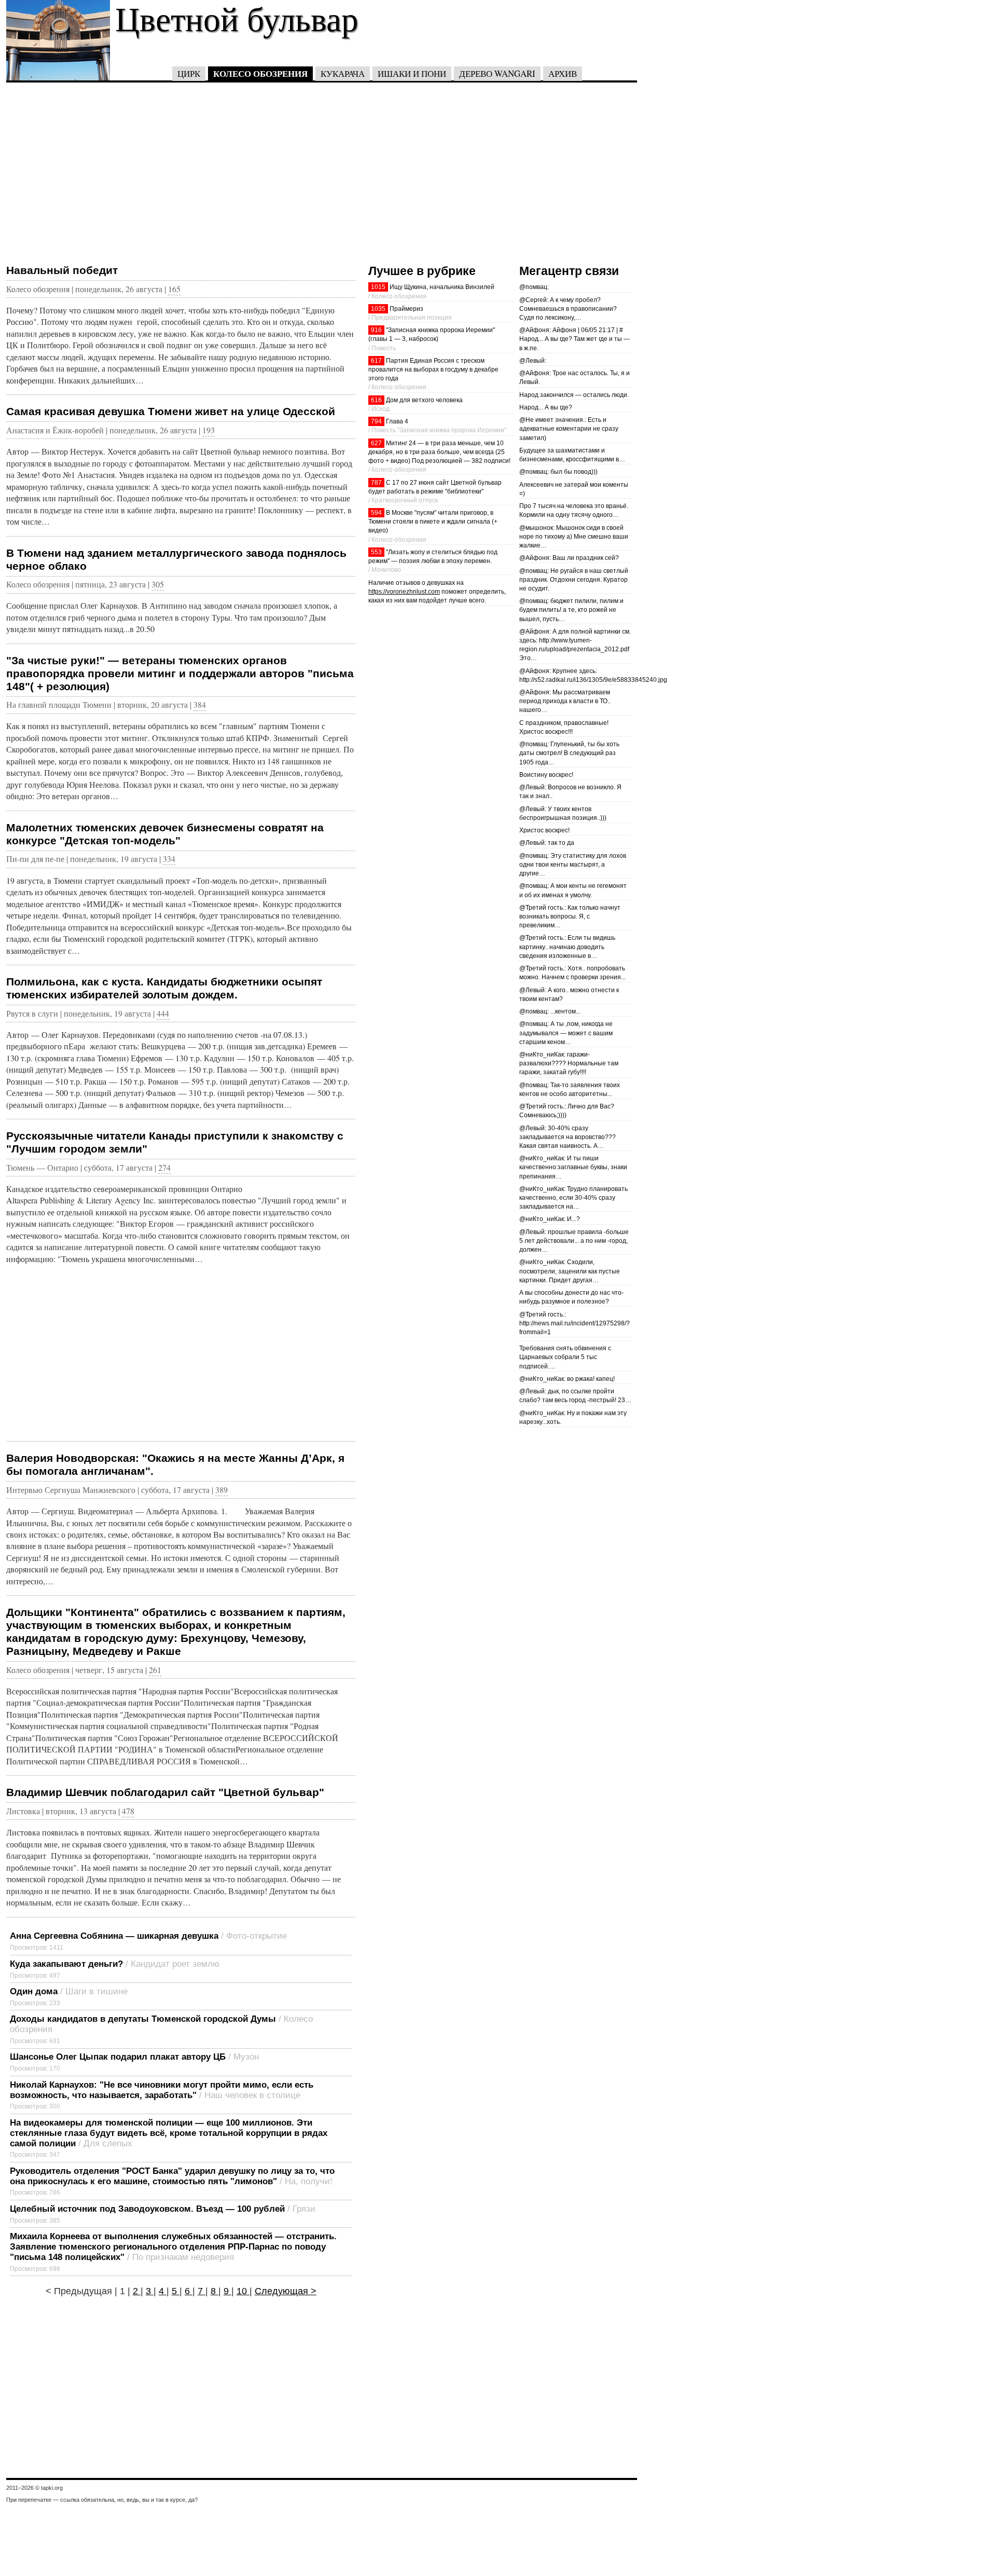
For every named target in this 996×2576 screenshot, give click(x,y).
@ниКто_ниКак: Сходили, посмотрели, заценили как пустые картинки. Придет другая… (570, 1271)
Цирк (189, 73)
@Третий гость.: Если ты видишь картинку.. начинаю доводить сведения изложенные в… (567, 947)
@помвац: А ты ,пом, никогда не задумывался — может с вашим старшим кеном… (566, 1033)
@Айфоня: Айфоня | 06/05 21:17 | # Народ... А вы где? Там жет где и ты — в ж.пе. (575, 339)
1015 (378, 287)
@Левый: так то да (547, 843)
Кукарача (343, 73)
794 (376, 421)
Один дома (34, 1991)
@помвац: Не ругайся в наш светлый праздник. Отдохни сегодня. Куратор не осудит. (574, 580)
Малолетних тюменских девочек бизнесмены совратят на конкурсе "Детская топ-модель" (165, 834)
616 (376, 400)
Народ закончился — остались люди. (574, 395)
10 (243, 2291)
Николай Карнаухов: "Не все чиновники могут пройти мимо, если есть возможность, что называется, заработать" (162, 2090)
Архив (563, 73)
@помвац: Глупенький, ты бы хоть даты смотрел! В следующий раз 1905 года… (569, 753)
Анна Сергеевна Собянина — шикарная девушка (114, 1936)
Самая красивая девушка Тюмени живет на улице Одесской (171, 411)
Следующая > (286, 2291)
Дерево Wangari (497, 73)
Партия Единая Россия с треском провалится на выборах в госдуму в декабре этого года (433, 369)
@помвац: (534, 287)
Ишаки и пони (412, 73)
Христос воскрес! (544, 830)
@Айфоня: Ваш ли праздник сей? (569, 558)
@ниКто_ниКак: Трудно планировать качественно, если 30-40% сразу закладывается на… (573, 1198)
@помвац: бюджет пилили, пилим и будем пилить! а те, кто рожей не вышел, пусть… (571, 610)
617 (376, 361)
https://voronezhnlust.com (404, 592)
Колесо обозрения (260, 73)
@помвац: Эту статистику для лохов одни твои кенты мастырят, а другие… (573, 865)
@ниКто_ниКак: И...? (550, 1219)
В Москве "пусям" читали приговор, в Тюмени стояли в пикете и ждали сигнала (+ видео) (433, 522)
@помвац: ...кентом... (550, 1011)
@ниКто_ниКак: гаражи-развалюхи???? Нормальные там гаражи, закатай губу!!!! (569, 1063)
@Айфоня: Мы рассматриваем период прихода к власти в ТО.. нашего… (565, 701)
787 (376, 483)
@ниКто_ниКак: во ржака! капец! (567, 1379)
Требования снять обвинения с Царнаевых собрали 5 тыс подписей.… (565, 1357)
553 (376, 552)
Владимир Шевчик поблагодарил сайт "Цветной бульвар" (165, 1792)
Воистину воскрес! (546, 775)
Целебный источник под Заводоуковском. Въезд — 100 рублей (147, 2209)
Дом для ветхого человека (424, 400)
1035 (378, 309)
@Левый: (533, 361)
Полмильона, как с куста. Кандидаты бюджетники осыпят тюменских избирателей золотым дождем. (164, 988)
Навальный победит (62, 270)
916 (376, 330)
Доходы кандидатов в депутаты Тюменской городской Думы (143, 2019)
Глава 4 (397, 421)
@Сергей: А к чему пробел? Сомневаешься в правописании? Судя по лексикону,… (568, 309)
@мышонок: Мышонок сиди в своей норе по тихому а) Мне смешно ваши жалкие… (574, 537)
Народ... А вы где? (546, 407)
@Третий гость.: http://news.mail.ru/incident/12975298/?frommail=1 (575, 1323)
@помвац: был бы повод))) (558, 472)
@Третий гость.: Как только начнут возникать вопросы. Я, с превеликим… (570, 916)
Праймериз (406, 309)
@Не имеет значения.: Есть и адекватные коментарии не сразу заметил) (569, 429)
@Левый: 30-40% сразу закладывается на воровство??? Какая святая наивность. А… (568, 1137)
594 (376, 513)
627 (376, 443)
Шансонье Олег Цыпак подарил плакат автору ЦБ (118, 2057)
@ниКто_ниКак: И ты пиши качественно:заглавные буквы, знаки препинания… (573, 1167)
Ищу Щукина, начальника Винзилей (442, 287)
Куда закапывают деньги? (66, 1964)
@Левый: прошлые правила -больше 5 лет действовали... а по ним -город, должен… (574, 1241)
